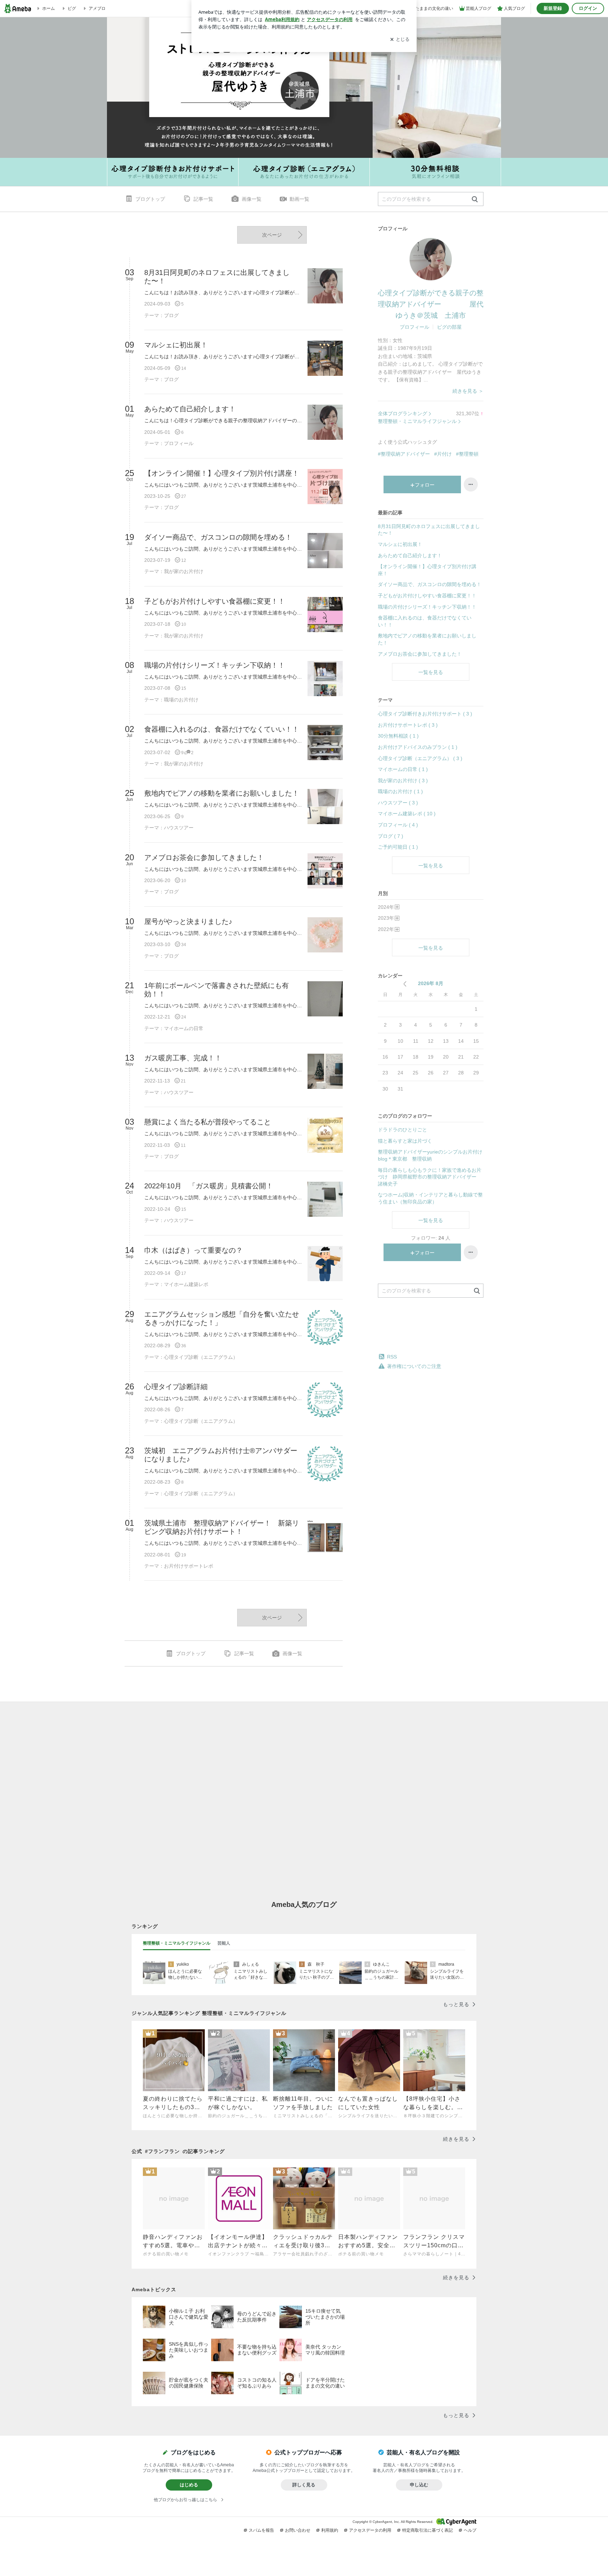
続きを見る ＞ (468, 391)
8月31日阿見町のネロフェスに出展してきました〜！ (429, 530)
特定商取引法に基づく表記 (427, 2530)
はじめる (189, 2485)
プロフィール (414, 327)
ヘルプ (470, 2530)
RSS (392, 1357)
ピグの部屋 (449, 327)
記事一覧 (203, 199)
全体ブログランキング (403, 413)
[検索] (475, 200)
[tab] (177, 1944)
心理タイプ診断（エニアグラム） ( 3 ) (420, 758)
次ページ (272, 235)
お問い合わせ (298, 2530)
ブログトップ (150, 199)
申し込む (419, 2485)
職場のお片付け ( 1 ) (400, 791)
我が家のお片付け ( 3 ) (403, 780)
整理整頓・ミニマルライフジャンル (417, 421)
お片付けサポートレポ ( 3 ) (408, 725)
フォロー (425, 485)
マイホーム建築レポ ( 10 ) (407, 814)
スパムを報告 (261, 2530)
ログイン (588, 8)
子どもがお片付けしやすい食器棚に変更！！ (427, 596)
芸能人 (224, 1943)
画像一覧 (252, 199)
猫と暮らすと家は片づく (405, 1141)
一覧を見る (431, 672)
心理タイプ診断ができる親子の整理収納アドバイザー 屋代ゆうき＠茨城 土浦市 (431, 304)
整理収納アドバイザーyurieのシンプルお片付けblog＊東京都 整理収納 (430, 1155)
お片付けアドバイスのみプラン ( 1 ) (418, 747)
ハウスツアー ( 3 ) (398, 803)
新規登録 (553, 8)
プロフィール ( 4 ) (398, 825)
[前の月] (405, 984)
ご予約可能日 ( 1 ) (398, 847)
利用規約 (330, 2530)
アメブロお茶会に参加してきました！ (420, 654)
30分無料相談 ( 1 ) (398, 736)
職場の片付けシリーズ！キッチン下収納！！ (427, 607)
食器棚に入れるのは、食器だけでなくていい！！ (425, 621)
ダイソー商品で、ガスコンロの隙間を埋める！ (430, 584)
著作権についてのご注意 (414, 1366)
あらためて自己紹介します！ (410, 555)
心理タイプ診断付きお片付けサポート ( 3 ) (425, 714)
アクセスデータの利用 (370, 2530)
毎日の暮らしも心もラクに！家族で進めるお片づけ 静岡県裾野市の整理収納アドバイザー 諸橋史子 (430, 1177)
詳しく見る (304, 2485)
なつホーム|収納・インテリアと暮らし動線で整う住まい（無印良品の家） (430, 1198)
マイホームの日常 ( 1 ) (403, 769)
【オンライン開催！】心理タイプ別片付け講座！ (427, 570)
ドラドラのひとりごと (403, 1130)
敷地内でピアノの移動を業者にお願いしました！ (427, 639)
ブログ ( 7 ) (391, 836)
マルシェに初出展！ (400, 544)
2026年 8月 (431, 983)
